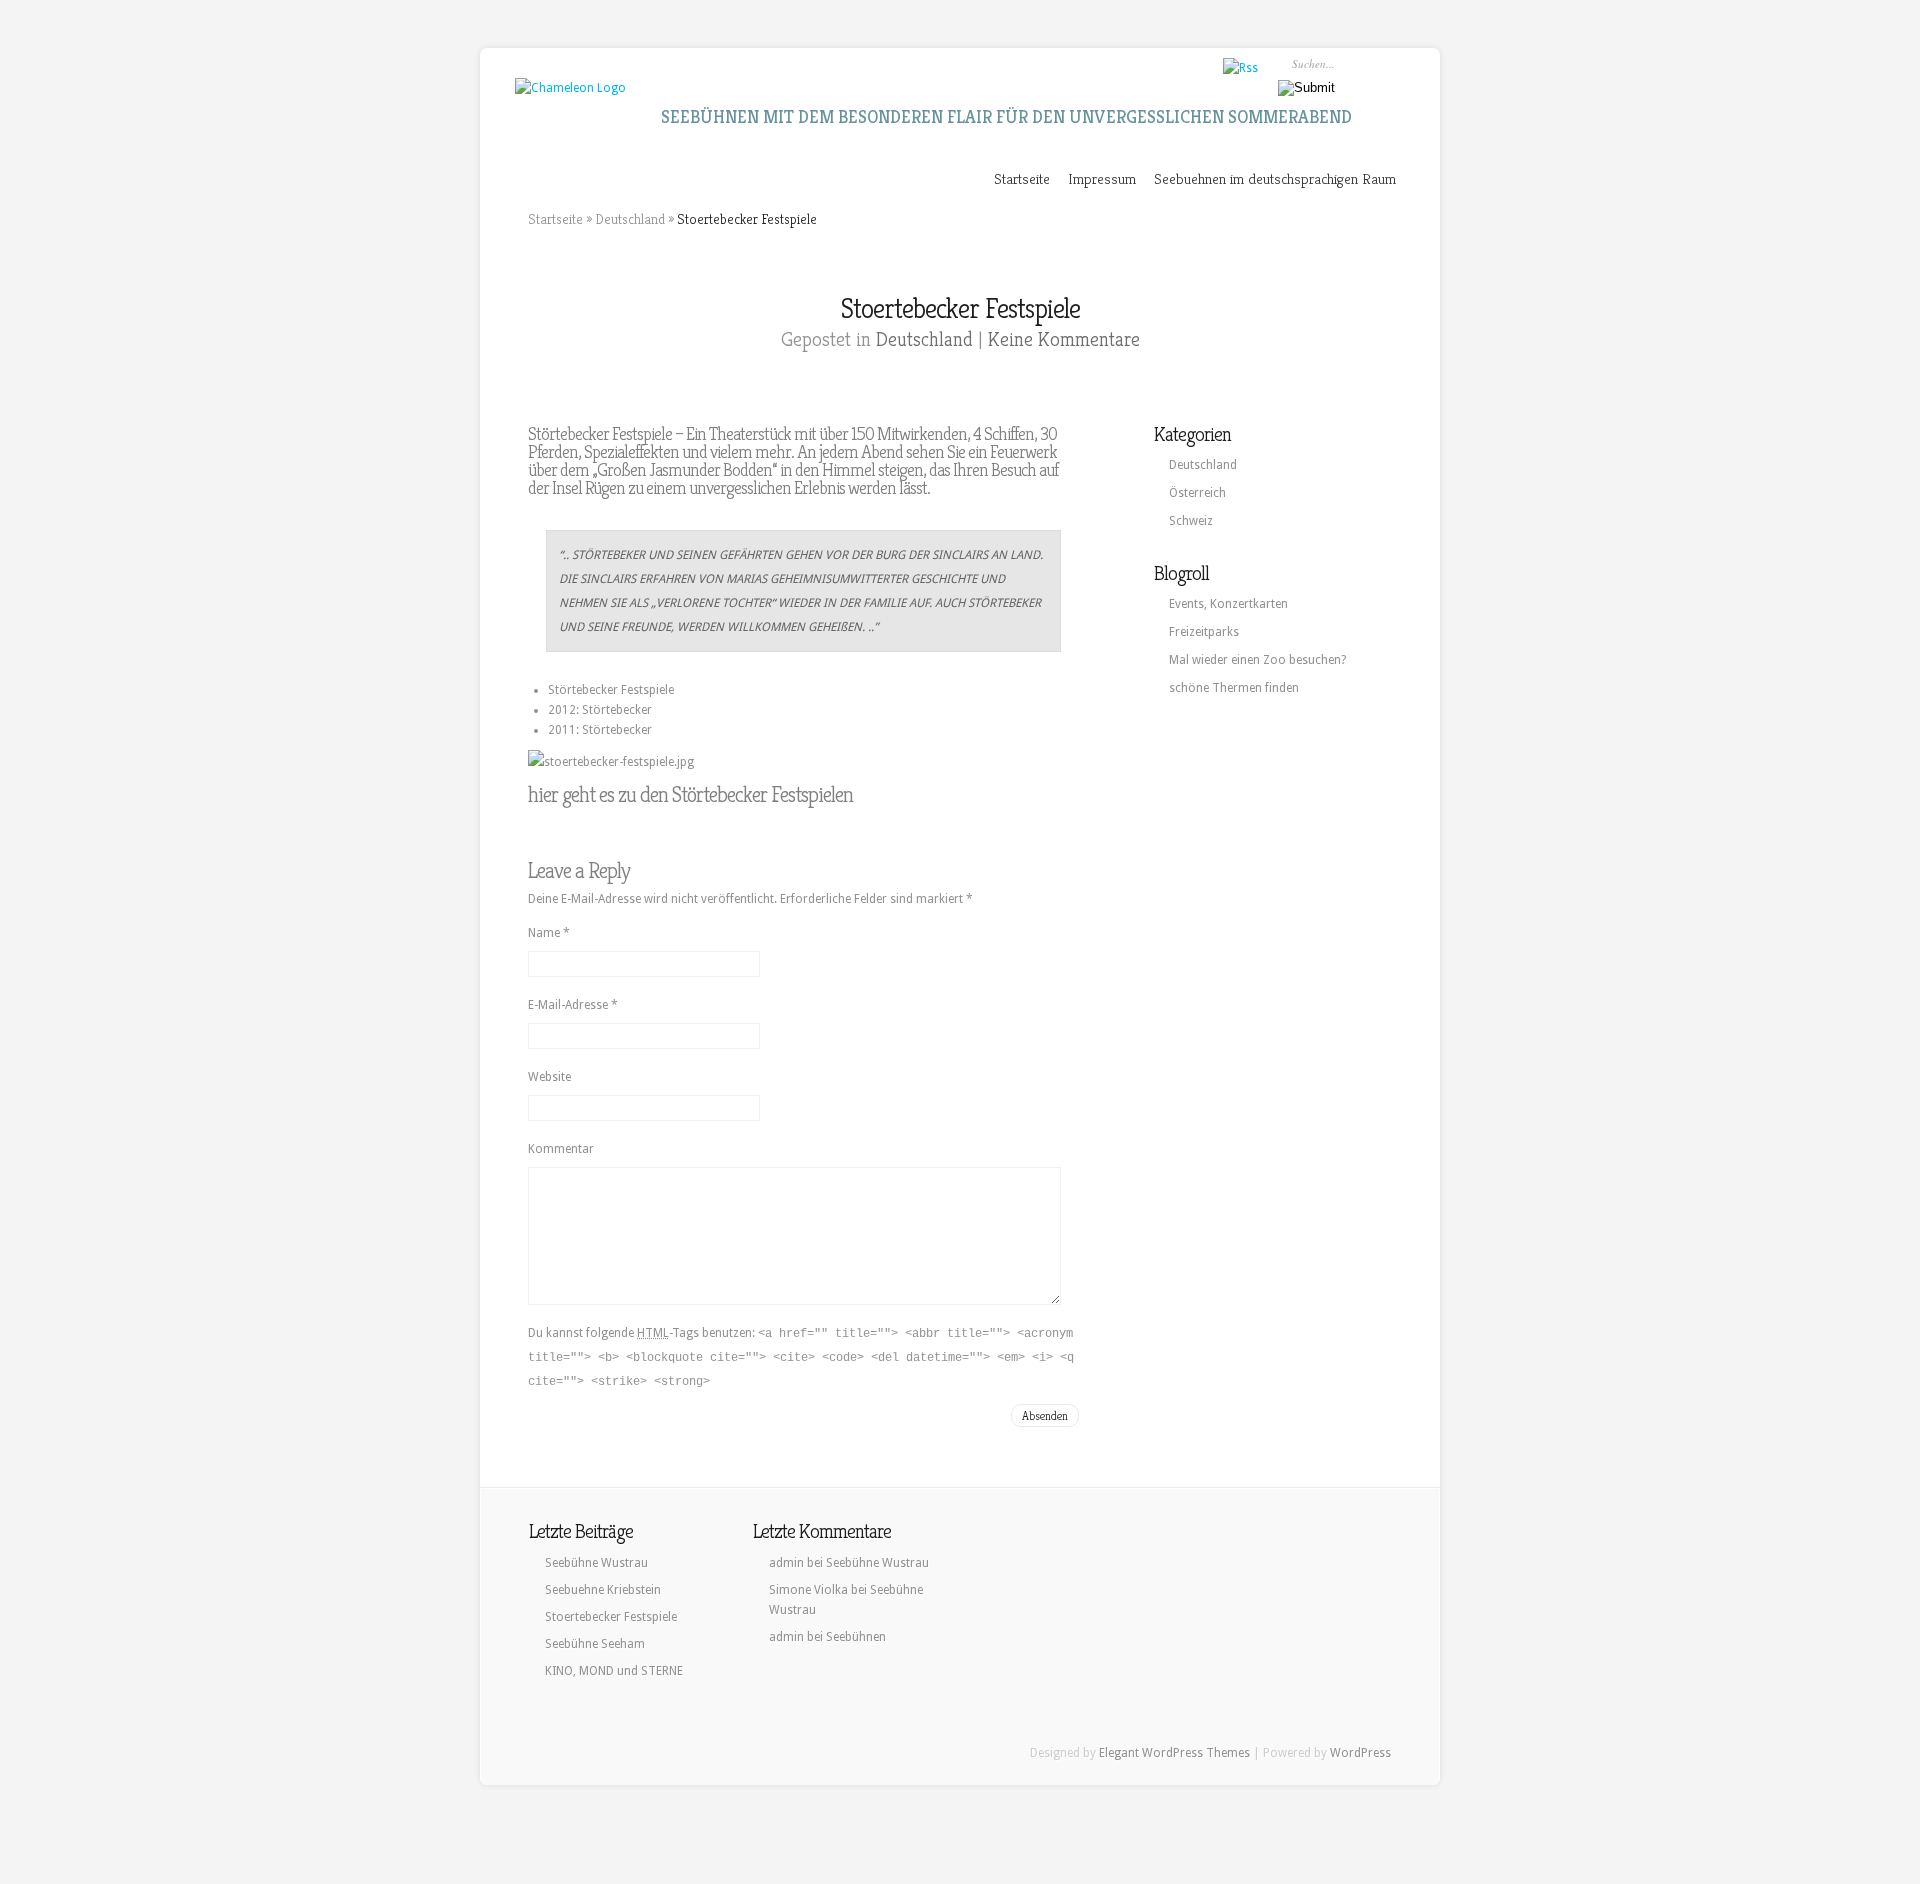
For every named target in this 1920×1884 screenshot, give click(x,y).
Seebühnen (856, 1637)
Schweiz (1191, 521)
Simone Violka (808, 1590)
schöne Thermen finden (1234, 688)
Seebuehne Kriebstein (603, 1590)
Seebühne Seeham (595, 1644)
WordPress (1360, 1753)
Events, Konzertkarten (1228, 604)
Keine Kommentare (1064, 339)
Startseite (1022, 178)
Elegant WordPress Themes (1174, 1753)
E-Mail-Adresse (573, 1005)
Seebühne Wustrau (596, 1563)
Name (549, 933)
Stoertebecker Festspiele (611, 1617)
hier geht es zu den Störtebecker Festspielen (690, 794)
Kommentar (561, 1149)
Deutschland (630, 219)
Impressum (1102, 178)
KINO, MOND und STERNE (614, 1671)
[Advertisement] (1254, 841)
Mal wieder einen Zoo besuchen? (1257, 660)
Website (549, 1077)
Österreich (1197, 493)
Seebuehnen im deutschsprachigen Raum (1275, 178)
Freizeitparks (1204, 632)
